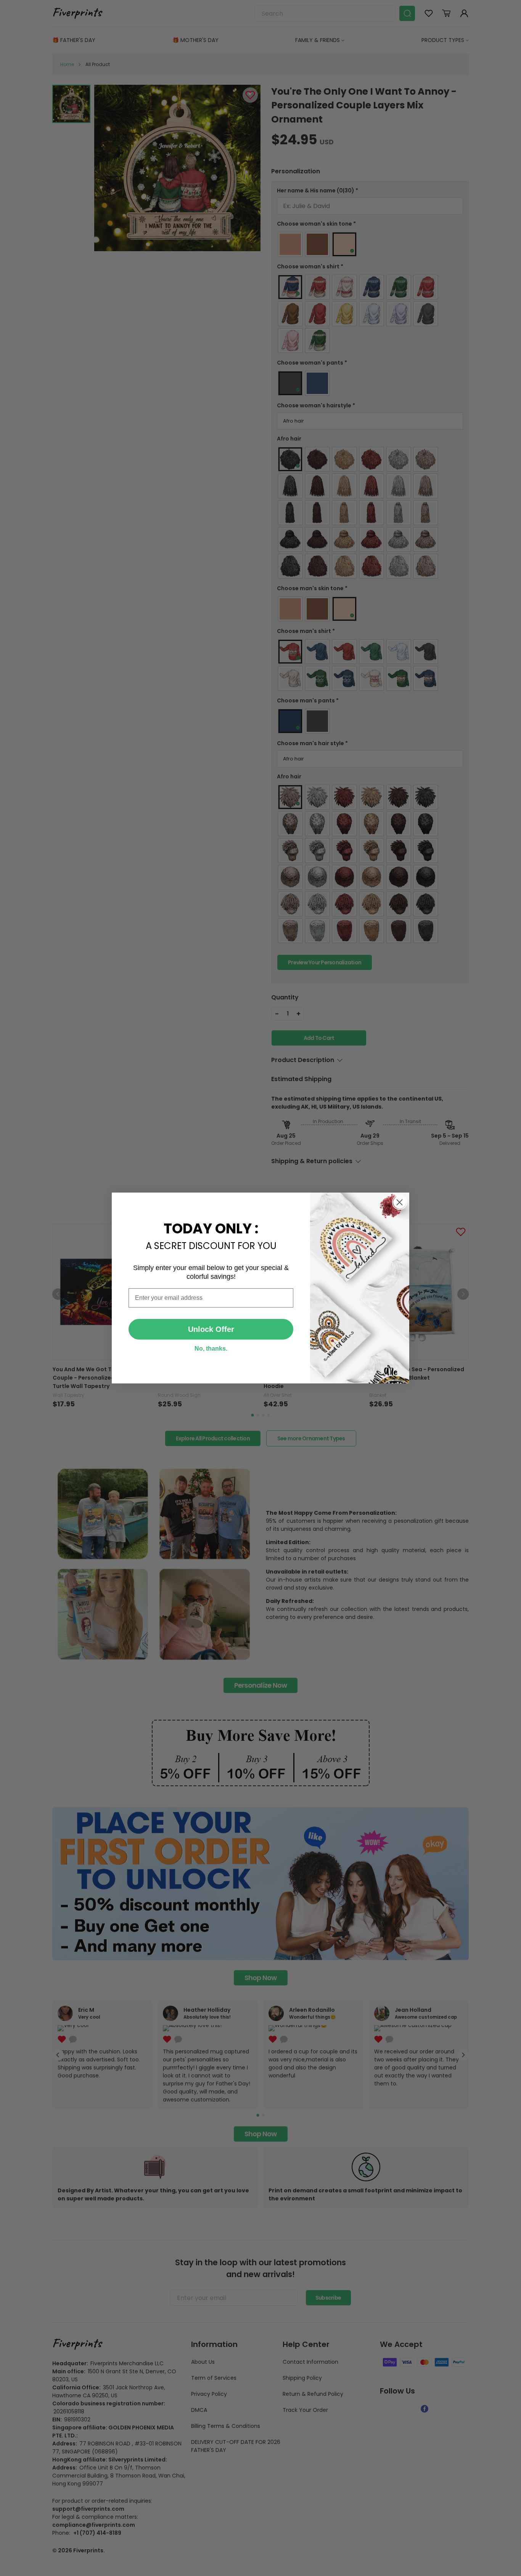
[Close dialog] (400, 1202)
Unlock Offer (211, 1329)
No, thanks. (211, 1349)
